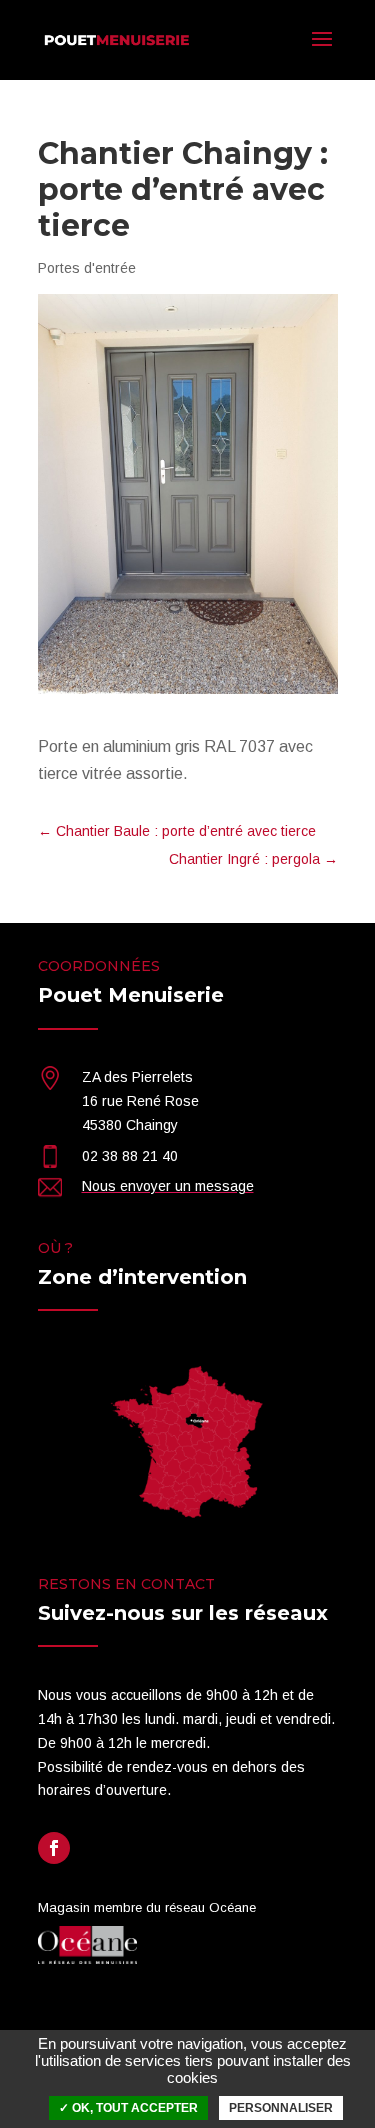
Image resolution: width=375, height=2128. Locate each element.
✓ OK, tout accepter (128, 2108)
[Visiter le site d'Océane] (88, 1958)
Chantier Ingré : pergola (253, 859)
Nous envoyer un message (168, 1186)
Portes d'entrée (87, 268)
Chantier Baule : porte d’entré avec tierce (177, 831)
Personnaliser (281, 2108)
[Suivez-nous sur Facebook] (54, 1848)
